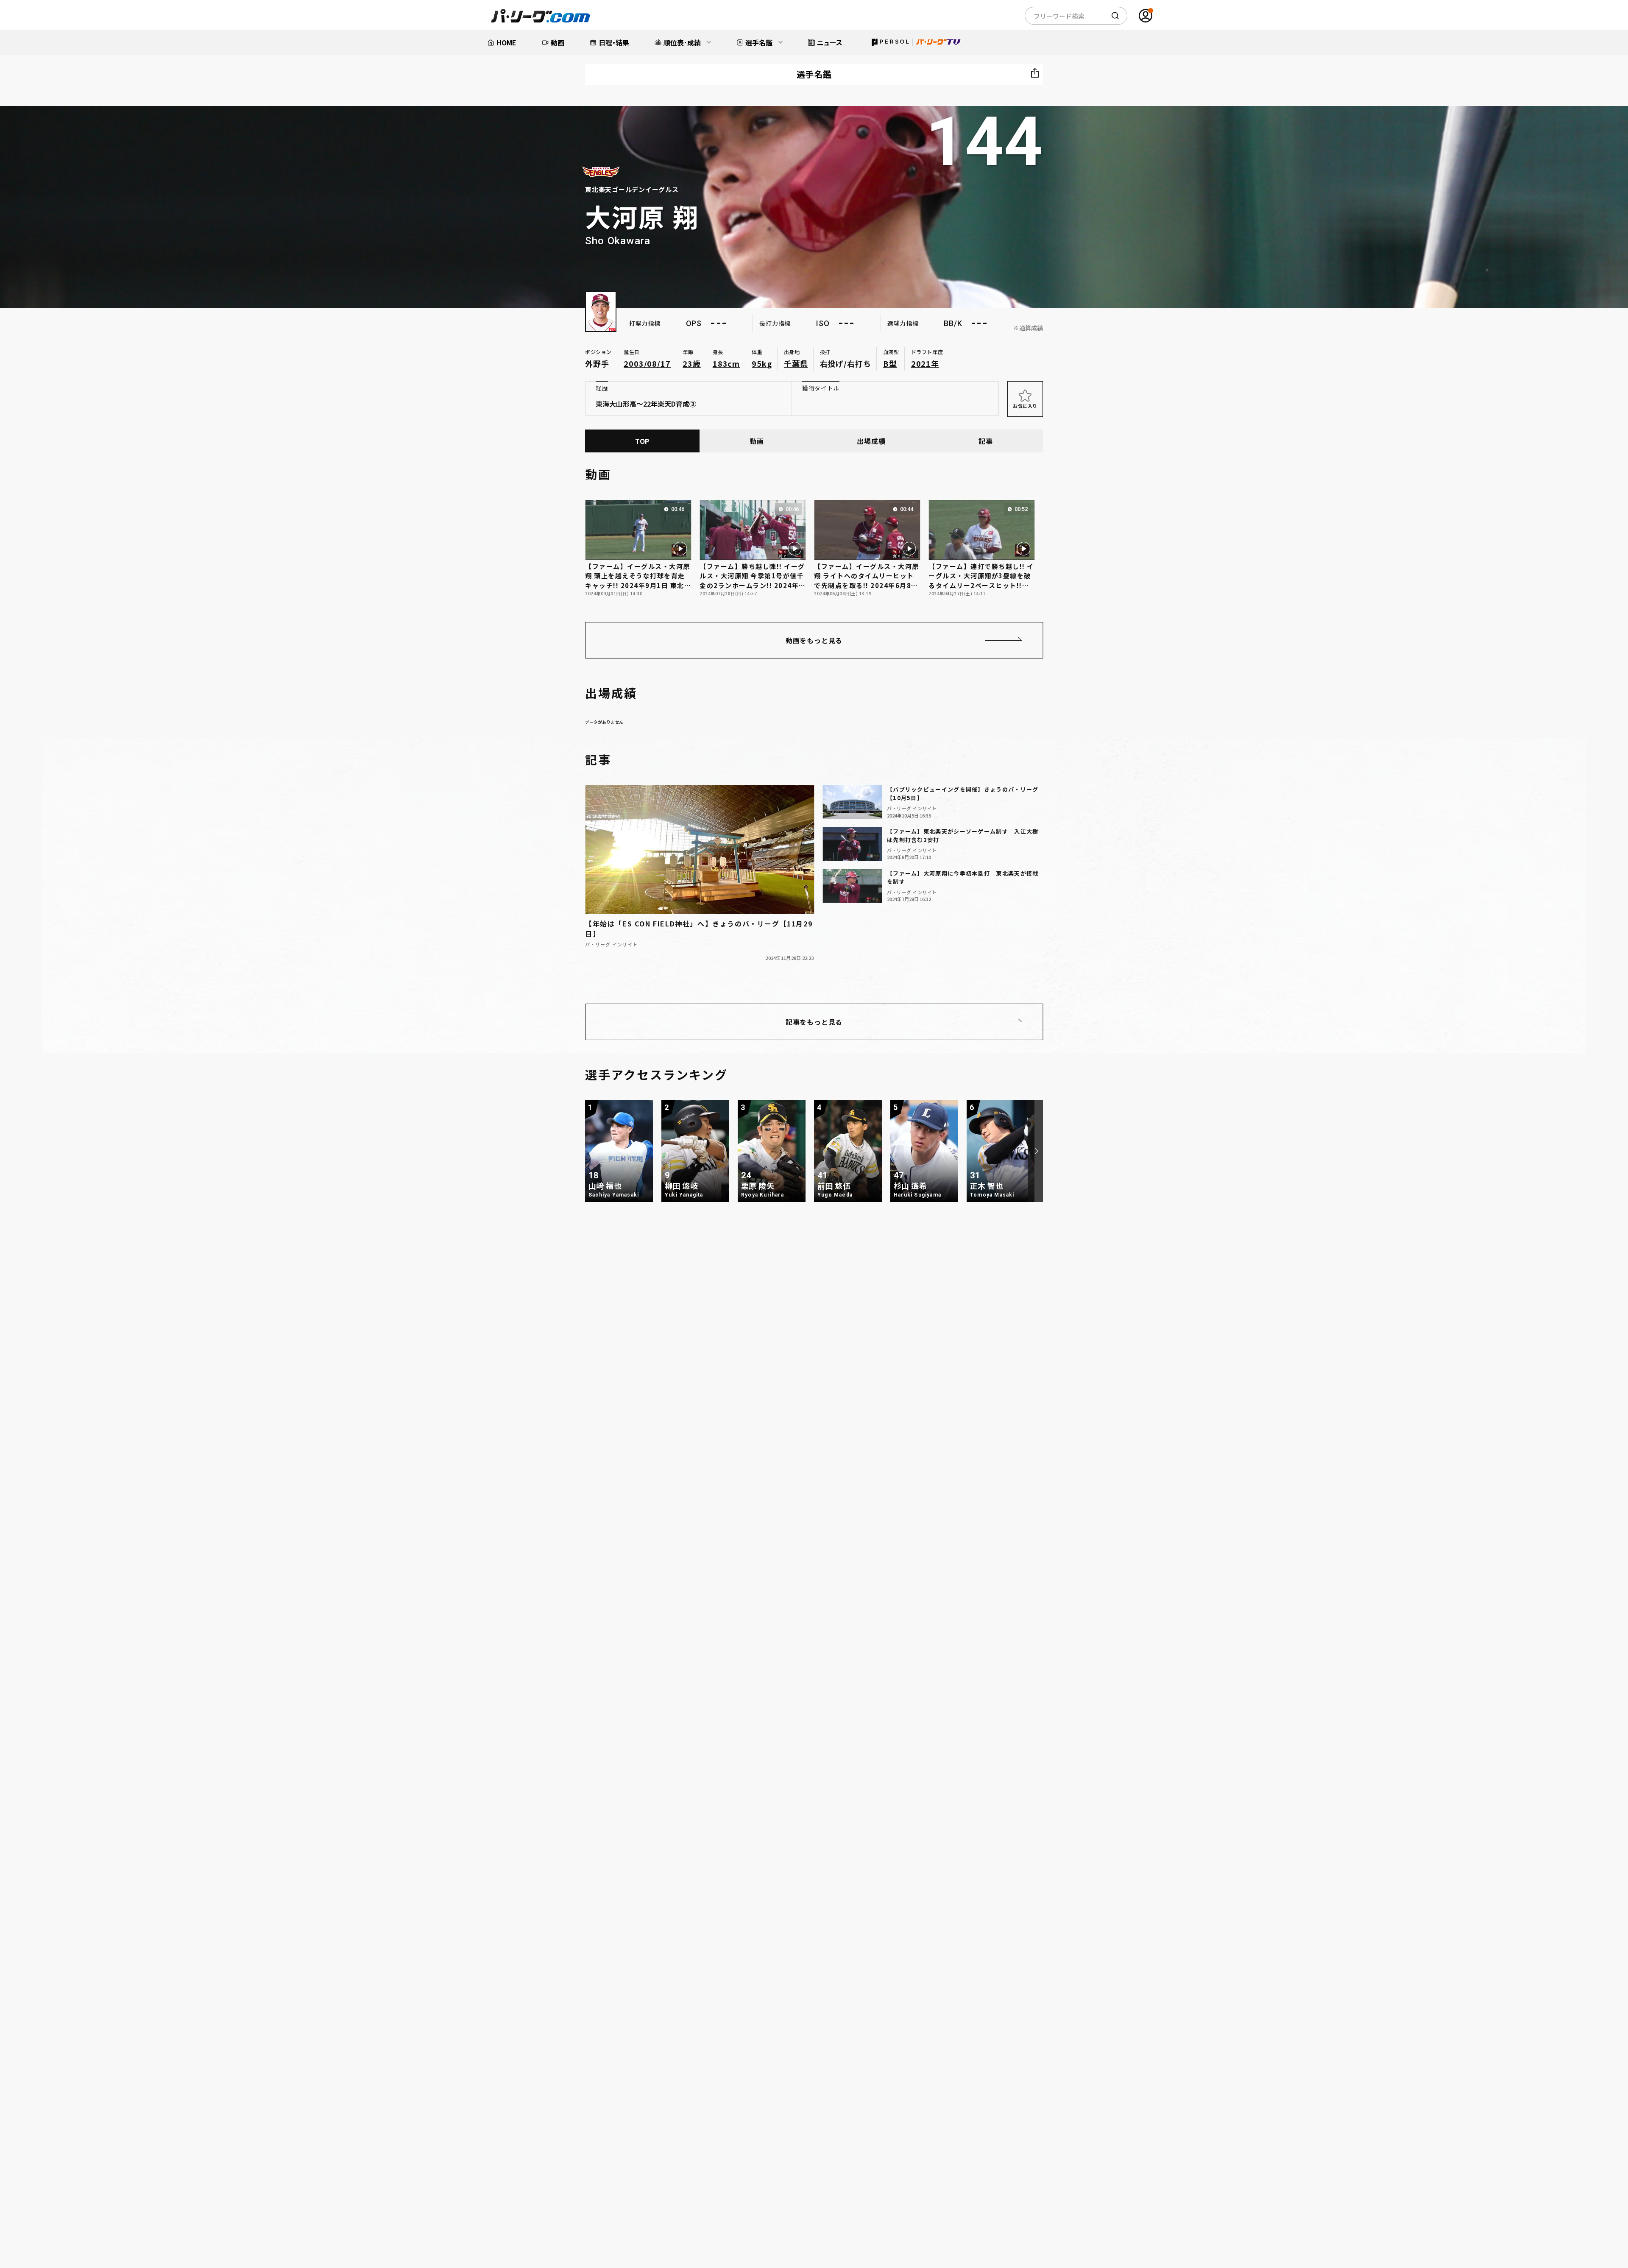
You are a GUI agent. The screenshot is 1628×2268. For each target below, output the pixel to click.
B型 (890, 363)
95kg (762, 363)
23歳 (692, 363)
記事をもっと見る (814, 1022)
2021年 (925, 363)
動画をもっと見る (814, 640)
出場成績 (871, 441)
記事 (986, 441)
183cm (726, 363)
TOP (642, 441)
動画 (757, 441)
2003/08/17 (647, 363)
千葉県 (796, 363)
